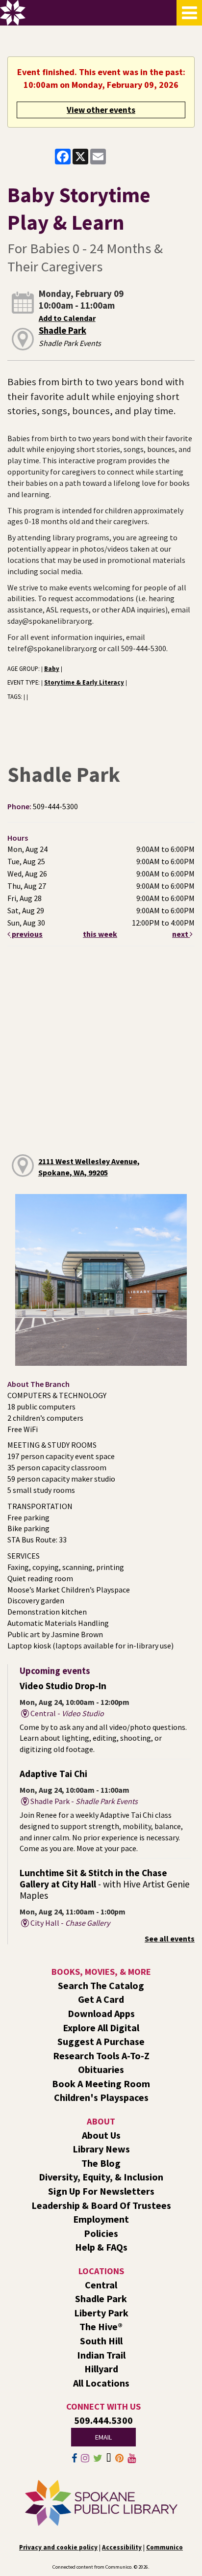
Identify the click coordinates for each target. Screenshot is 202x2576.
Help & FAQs (101, 2247)
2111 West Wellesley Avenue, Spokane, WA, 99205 (89, 1167)
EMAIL (103, 2437)
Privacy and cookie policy (58, 2547)
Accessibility (122, 2547)
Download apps (101, 2013)
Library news (101, 2149)
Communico (164, 2547)
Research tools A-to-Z (101, 2056)
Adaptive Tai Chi (53, 1774)
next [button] (181, 934)
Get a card (101, 1999)
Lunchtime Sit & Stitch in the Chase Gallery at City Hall (105, 1884)
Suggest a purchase (101, 2041)
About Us (101, 2135)
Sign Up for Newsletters (101, 2191)
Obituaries (101, 2069)
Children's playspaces (101, 2097)
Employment (101, 2219)
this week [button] (100, 934)
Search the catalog (101, 1985)
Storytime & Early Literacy (84, 682)
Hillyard (101, 2369)
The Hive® (101, 2326)
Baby (52, 668)
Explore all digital (101, 2028)
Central (101, 2285)
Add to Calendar (67, 318)
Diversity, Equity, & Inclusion (101, 2177)
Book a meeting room (101, 2084)
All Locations (101, 2383)
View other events (101, 110)
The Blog (101, 2163)
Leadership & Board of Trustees (101, 2205)
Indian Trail (101, 2355)
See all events (170, 1939)
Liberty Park (101, 2313)
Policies (101, 2233)
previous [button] (26, 934)
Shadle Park (63, 331)
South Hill (101, 2341)
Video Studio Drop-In (63, 1686)
